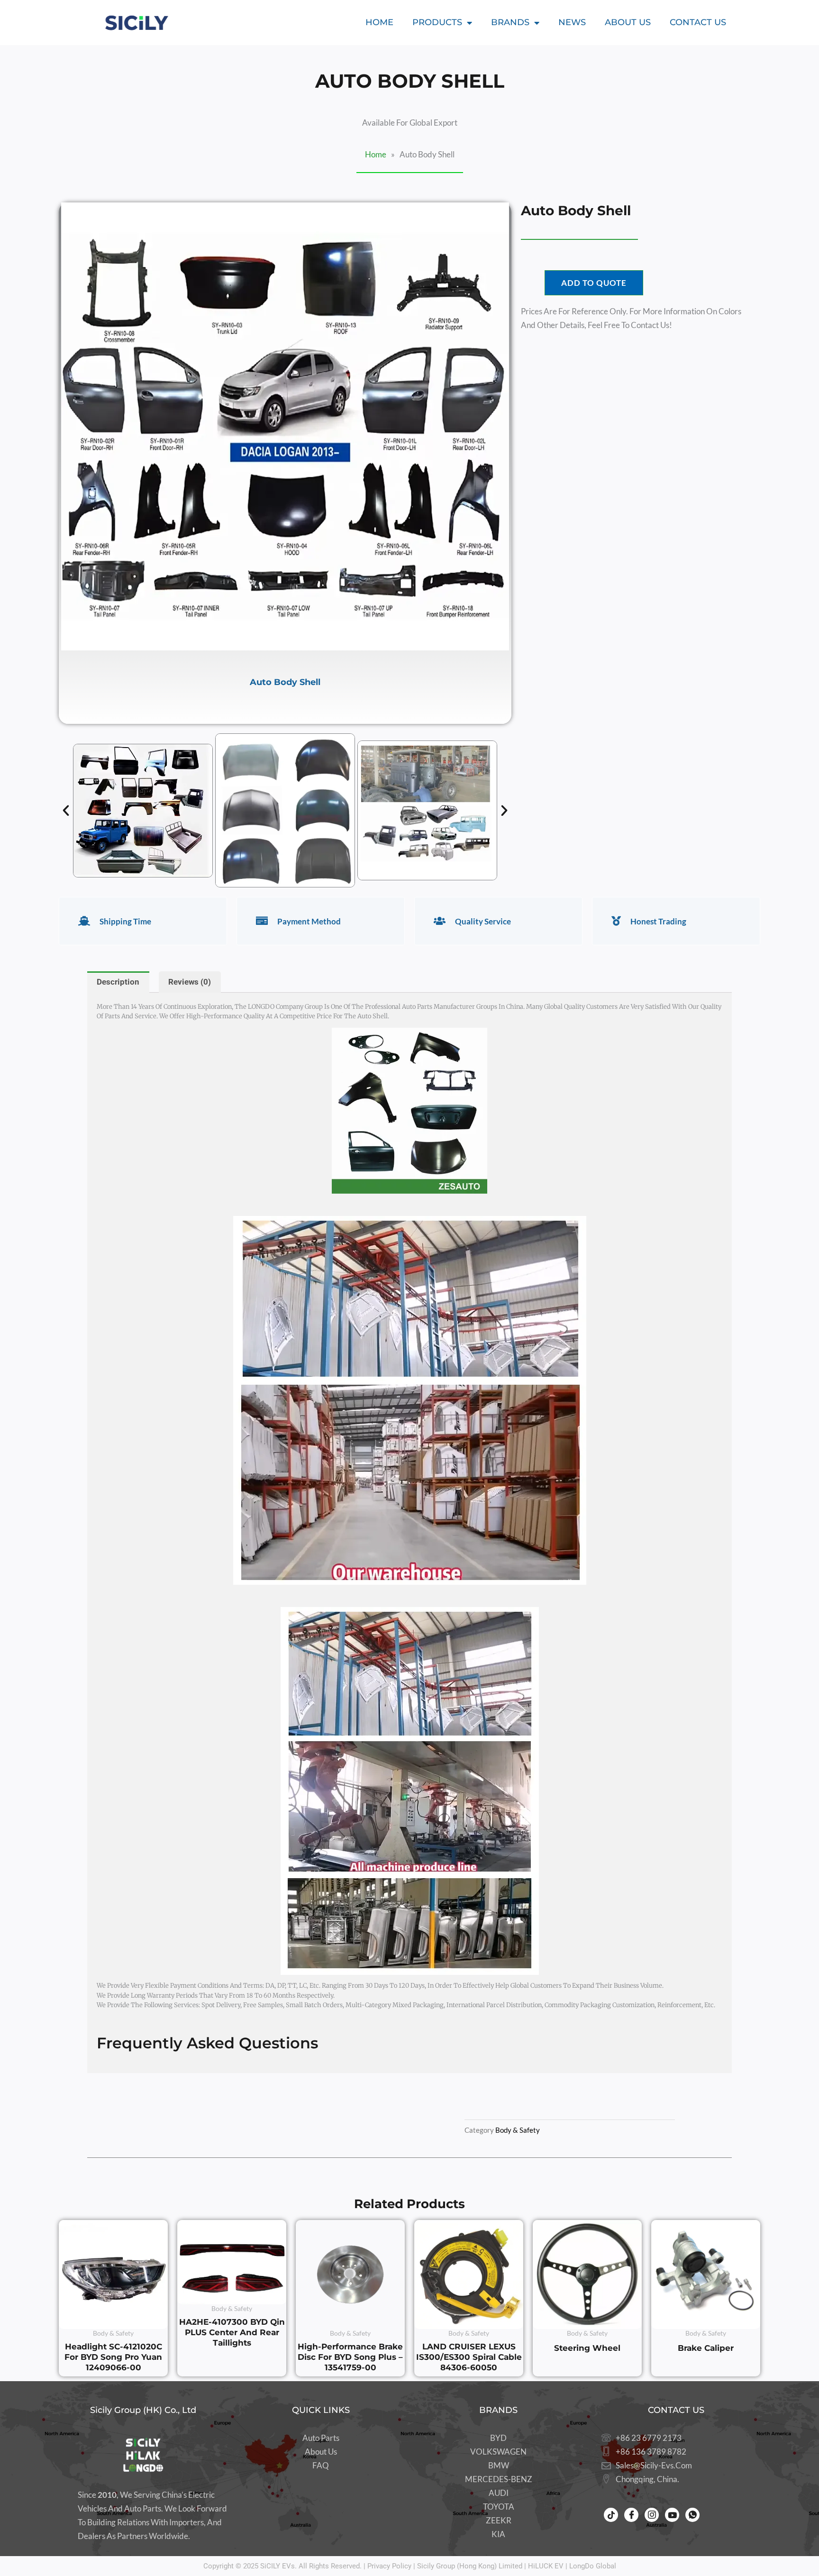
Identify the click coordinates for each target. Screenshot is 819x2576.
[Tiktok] (611, 2515)
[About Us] (321, 2452)
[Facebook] (631, 2515)
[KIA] (498, 2535)
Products (437, 22)
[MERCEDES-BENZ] (498, 2480)
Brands (510, 22)
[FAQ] (321, 2466)
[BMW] (498, 2466)
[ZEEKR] (498, 2521)
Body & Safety (518, 2130)
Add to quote (594, 283)
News (572, 22)
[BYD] (498, 2438)
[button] (66, 811)
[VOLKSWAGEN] (498, 2452)
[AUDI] (498, 2493)
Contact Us (698, 22)
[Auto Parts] (321, 2438)
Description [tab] (118, 982)
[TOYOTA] (498, 2507)
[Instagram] (652, 2515)
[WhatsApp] (692, 2515)
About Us (628, 22)
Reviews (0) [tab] (190, 982)
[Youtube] (672, 2515)
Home (379, 22)
